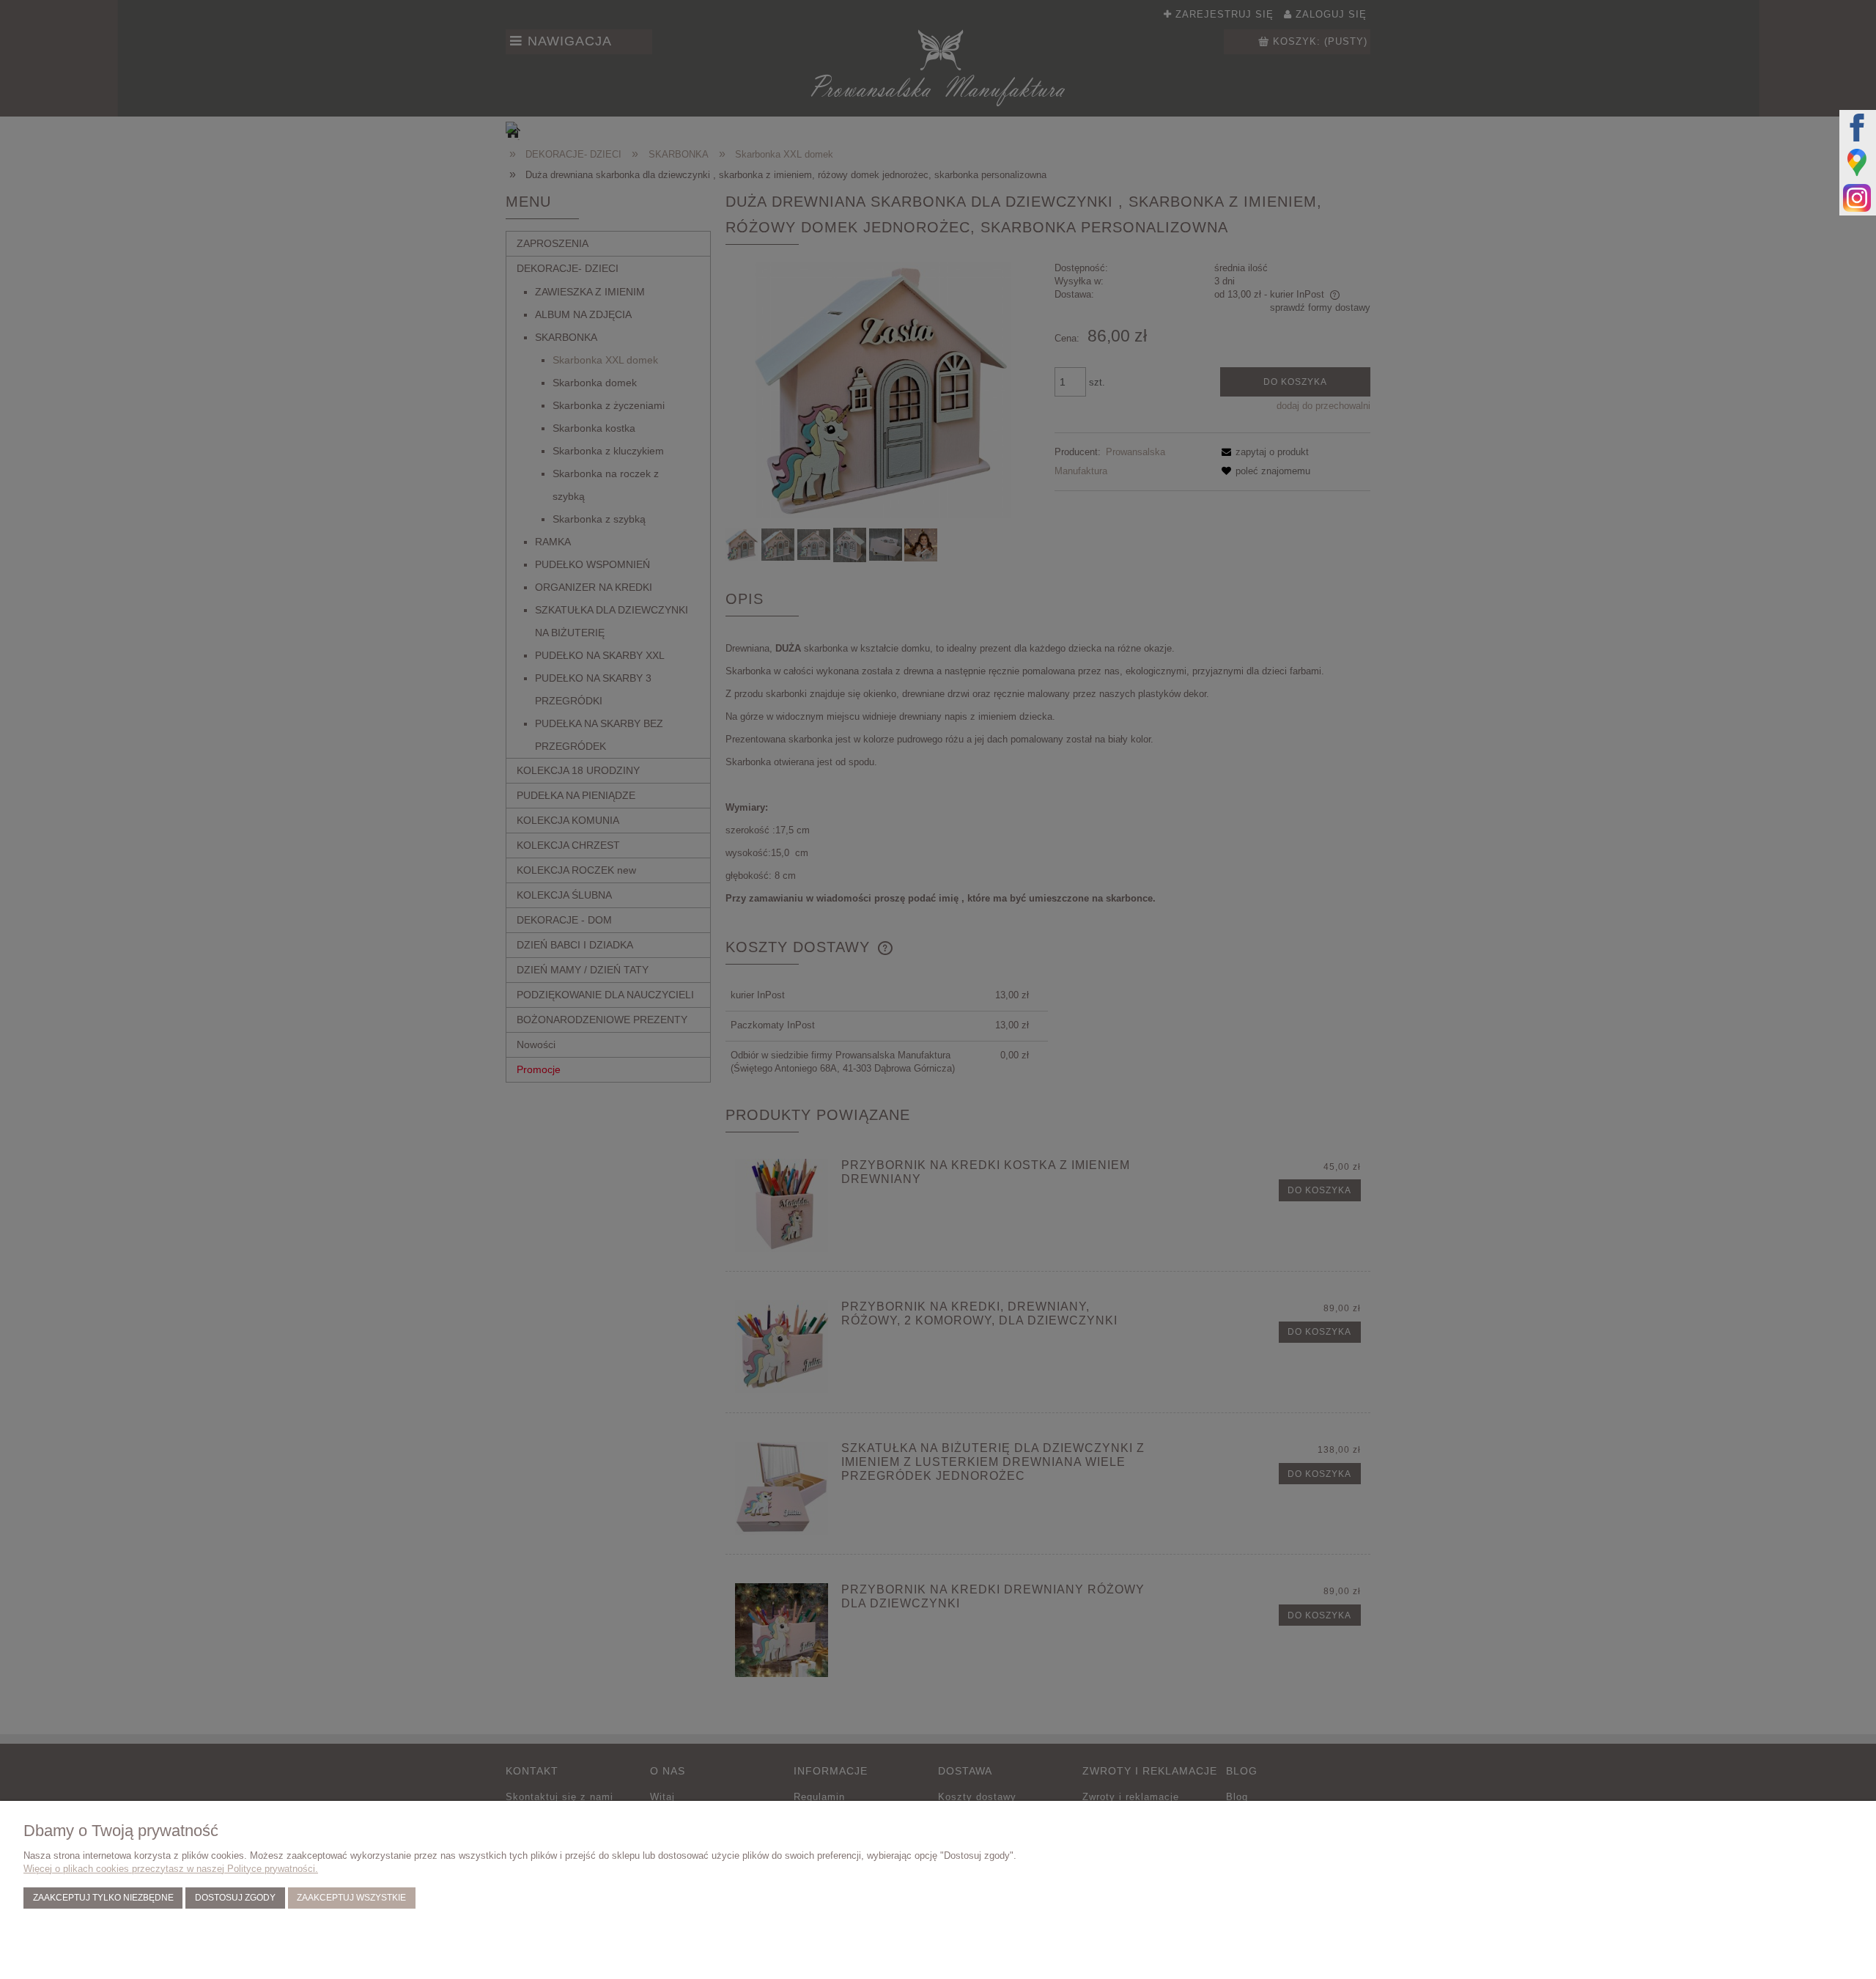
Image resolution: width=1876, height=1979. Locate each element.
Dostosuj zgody (235, 1897)
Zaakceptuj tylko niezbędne (103, 1897)
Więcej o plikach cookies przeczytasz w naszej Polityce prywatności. (171, 1869)
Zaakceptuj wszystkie (351, 1897)
